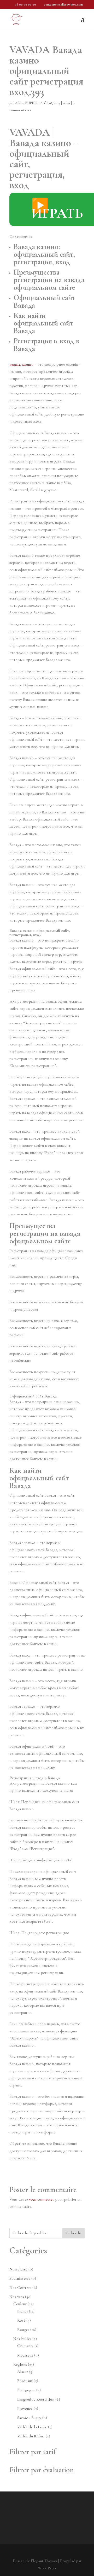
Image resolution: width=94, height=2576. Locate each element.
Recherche (74, 2233)
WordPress (47, 2568)
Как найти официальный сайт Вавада (43, 323)
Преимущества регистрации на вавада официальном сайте (49, 280)
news (66, 103)
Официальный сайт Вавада (44, 301)
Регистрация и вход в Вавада (46, 345)
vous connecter (42, 2199)
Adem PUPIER (26, 103)
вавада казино (21, 364)
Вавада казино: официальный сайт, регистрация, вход (44, 254)
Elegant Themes (44, 2561)
